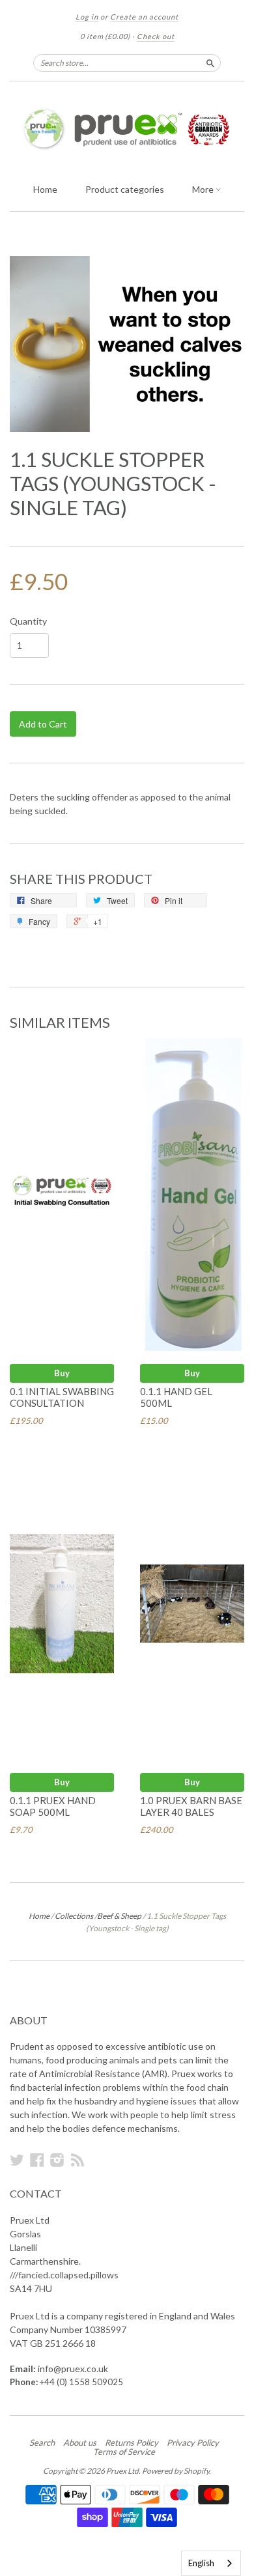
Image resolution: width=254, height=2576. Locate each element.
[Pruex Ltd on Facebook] (37, 2160)
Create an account (144, 17)
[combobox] (211, 2563)
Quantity (28, 621)
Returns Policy (132, 2442)
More (204, 189)
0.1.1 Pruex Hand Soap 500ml (53, 1806)
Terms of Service (124, 2452)
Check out (156, 36)
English (201, 2563)
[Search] (210, 63)
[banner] (127, 129)
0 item (105, 36)
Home (45, 189)
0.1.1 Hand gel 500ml (176, 1397)
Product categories (125, 189)
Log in (87, 17)
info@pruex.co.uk (73, 2369)
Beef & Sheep (119, 1916)
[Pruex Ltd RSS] (78, 2160)
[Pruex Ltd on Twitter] (17, 2160)
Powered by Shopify (176, 2471)
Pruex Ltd (122, 2471)
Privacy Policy (193, 2442)
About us (80, 2442)
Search (42, 2442)
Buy (62, 1373)
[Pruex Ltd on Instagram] (57, 2160)
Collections (74, 1916)
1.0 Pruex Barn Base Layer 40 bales (191, 1806)
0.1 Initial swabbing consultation (62, 1397)
